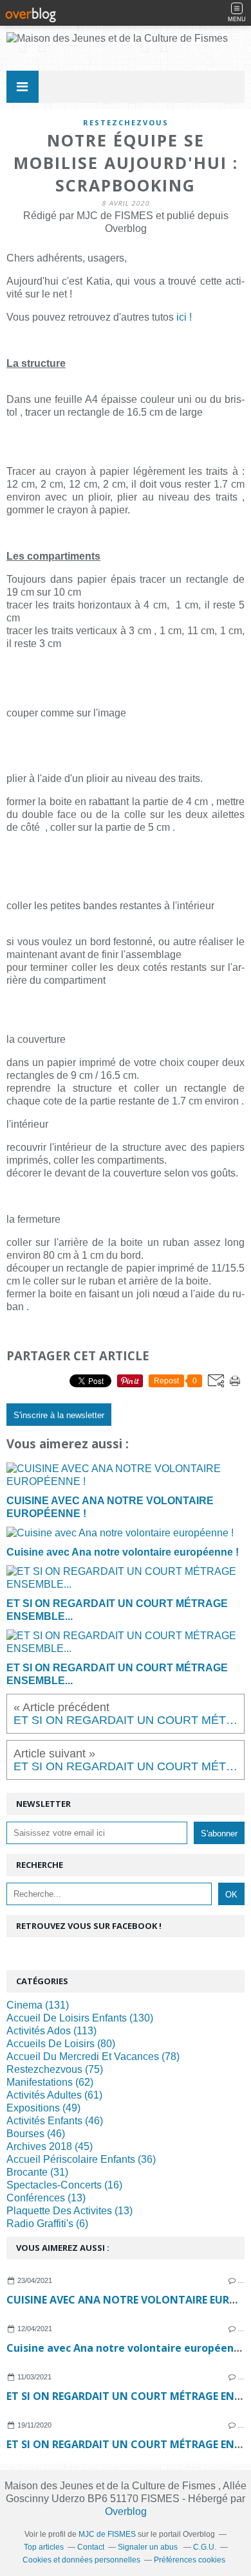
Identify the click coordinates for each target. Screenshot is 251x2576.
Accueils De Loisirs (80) (61, 2044)
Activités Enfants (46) (55, 2121)
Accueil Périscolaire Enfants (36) (81, 2159)
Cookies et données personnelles (81, 2560)
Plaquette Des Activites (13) (70, 2211)
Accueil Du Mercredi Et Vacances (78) (93, 2056)
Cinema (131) (38, 2005)
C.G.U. (205, 2547)
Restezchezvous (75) (55, 2069)
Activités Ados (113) (51, 2031)
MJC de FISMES (107, 2534)
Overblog (126, 2511)
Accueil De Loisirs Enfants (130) (80, 2018)
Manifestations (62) (50, 2082)
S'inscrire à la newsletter (59, 1415)
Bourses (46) (36, 2134)
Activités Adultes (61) (54, 2095)
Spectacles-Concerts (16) (64, 2185)
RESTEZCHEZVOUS (126, 122)
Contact (91, 2547)
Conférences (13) (46, 2198)
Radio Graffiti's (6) (47, 2224)
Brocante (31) (37, 2172)
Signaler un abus (149, 2547)
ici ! (184, 317)
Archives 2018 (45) (50, 2146)
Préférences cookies (190, 2560)
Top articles (44, 2547)
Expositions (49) (43, 2108)
